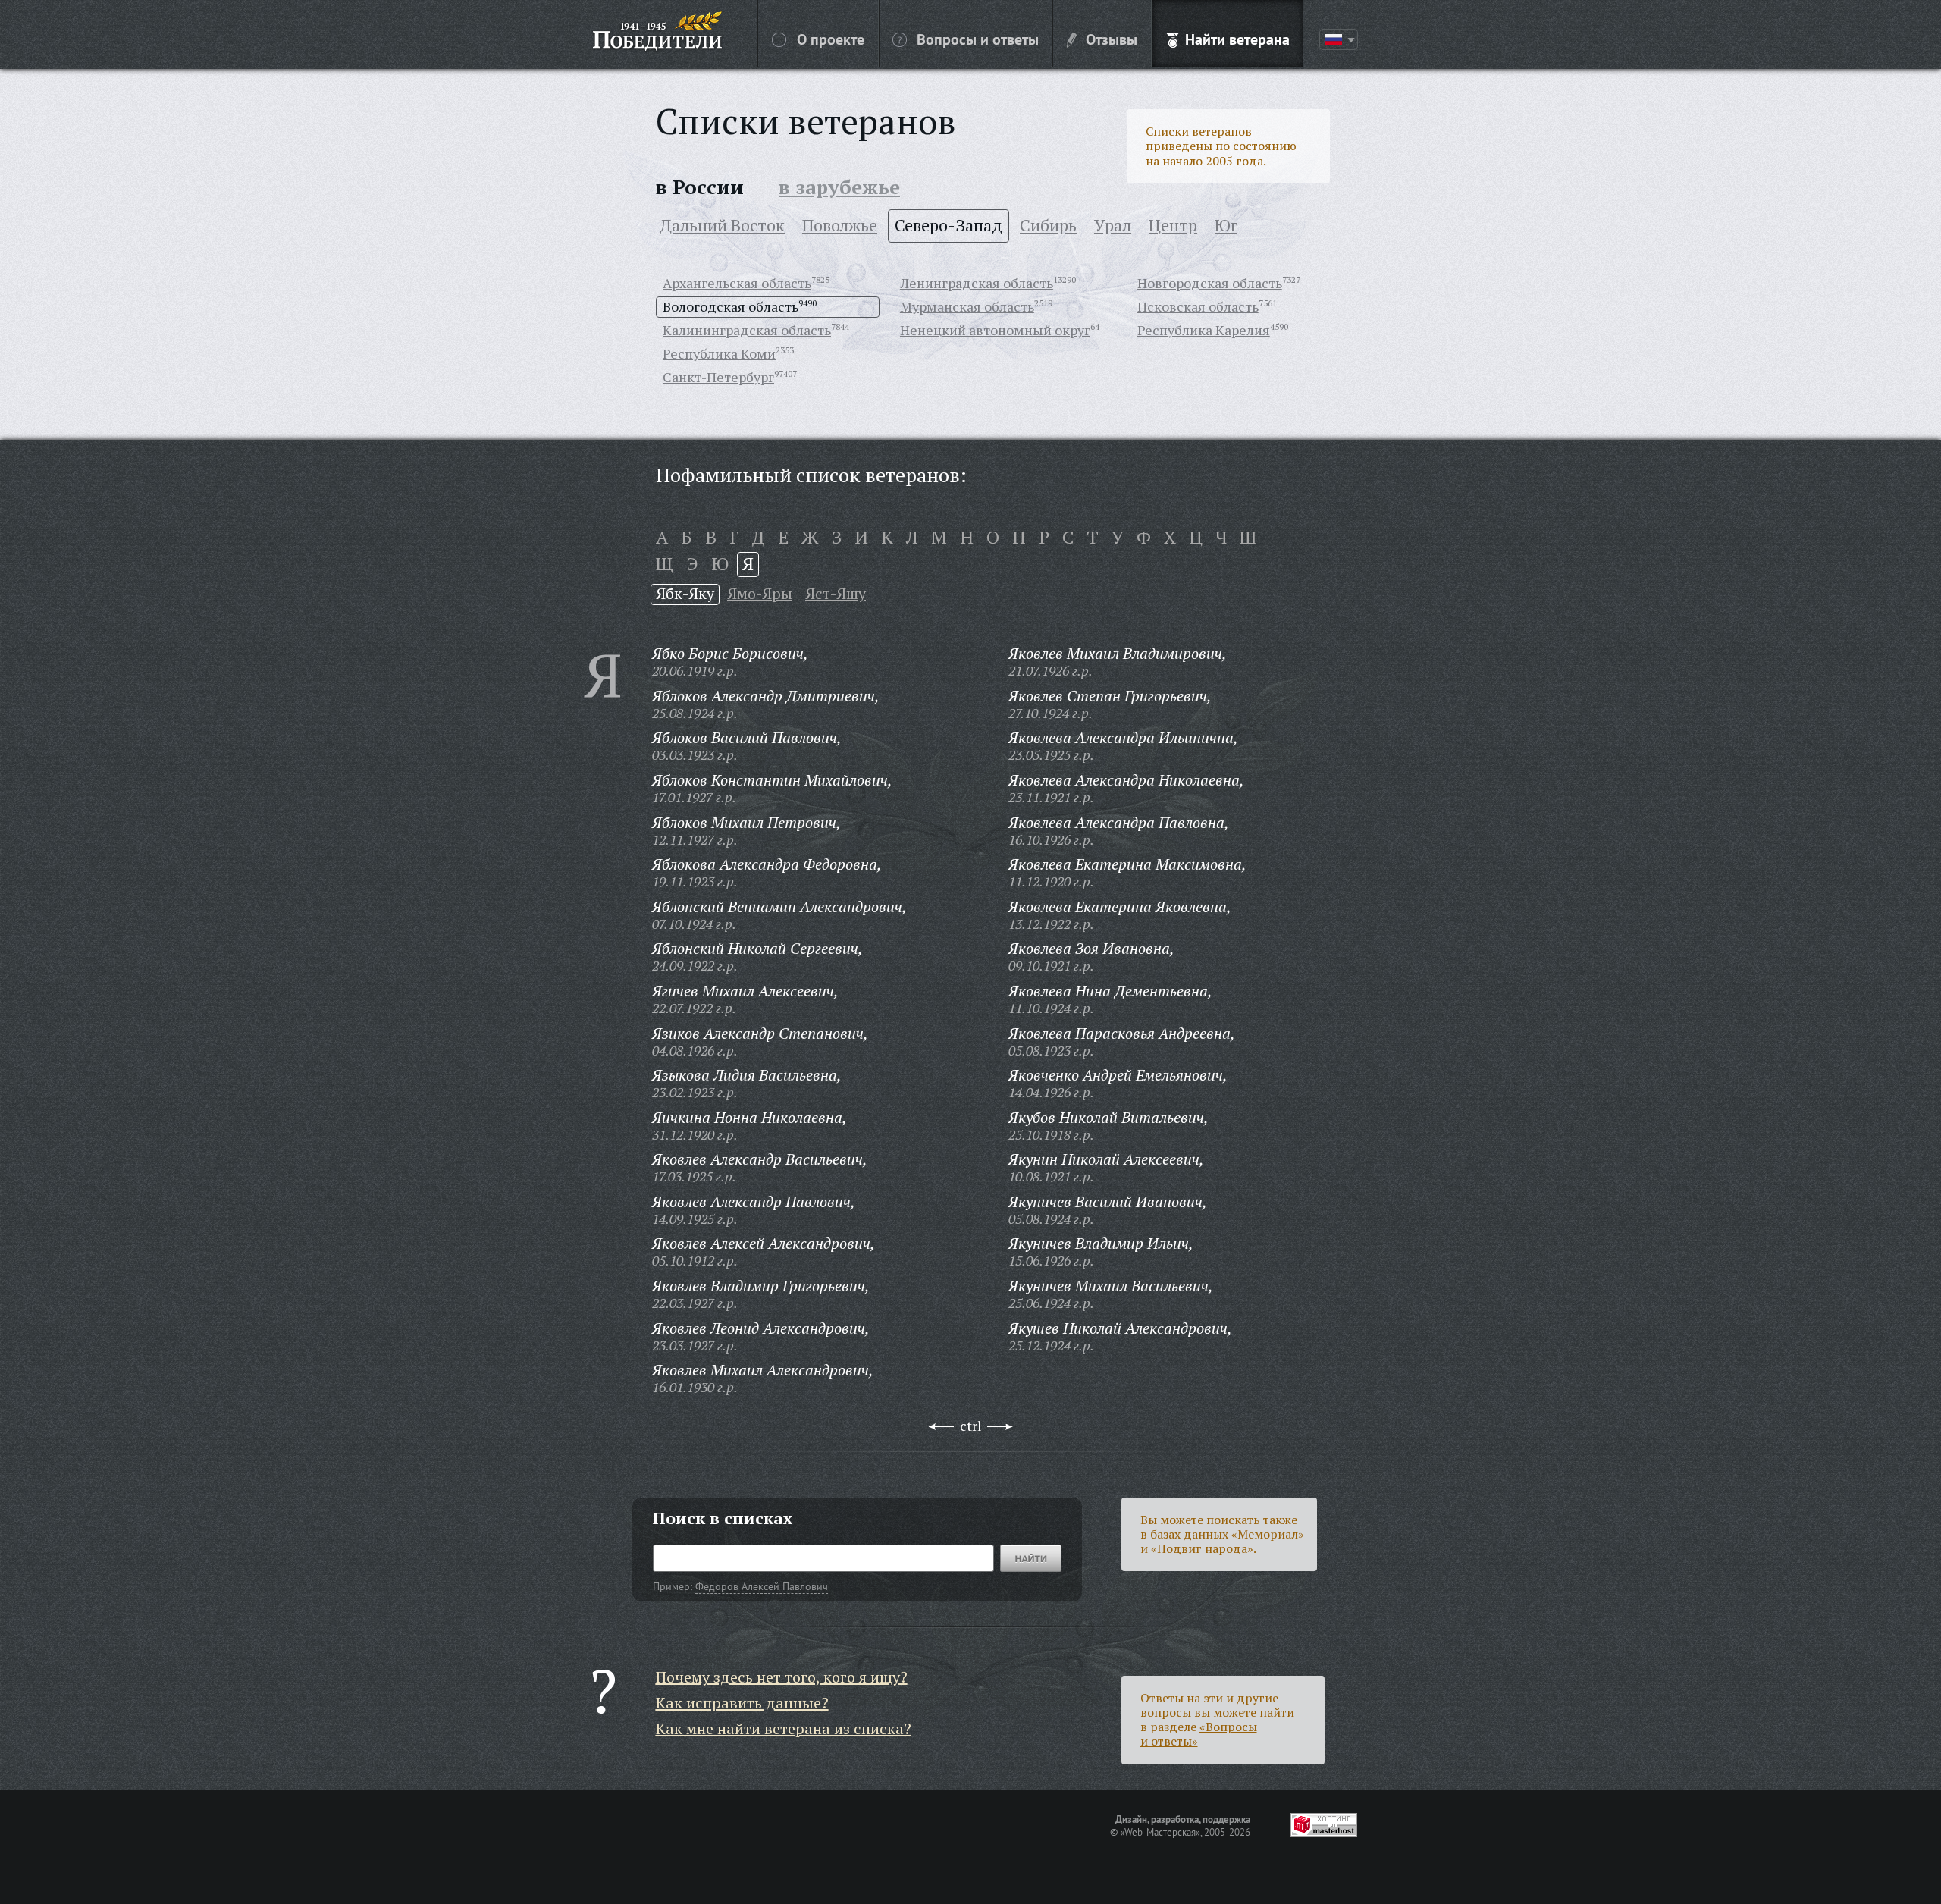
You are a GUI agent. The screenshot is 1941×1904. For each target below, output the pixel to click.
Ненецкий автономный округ (995, 330)
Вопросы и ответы (978, 39)
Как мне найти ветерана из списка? (784, 1728)
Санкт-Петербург (718, 377)
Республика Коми (719, 353)
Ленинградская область (977, 283)
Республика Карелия (1204, 330)
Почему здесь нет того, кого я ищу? (782, 1677)
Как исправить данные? (742, 1703)
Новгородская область (1210, 283)
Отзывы (1112, 39)
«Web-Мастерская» (1160, 1832)
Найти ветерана (1237, 39)
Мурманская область (967, 306)
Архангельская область (737, 283)
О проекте (831, 39)
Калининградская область (747, 330)
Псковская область (1198, 306)
